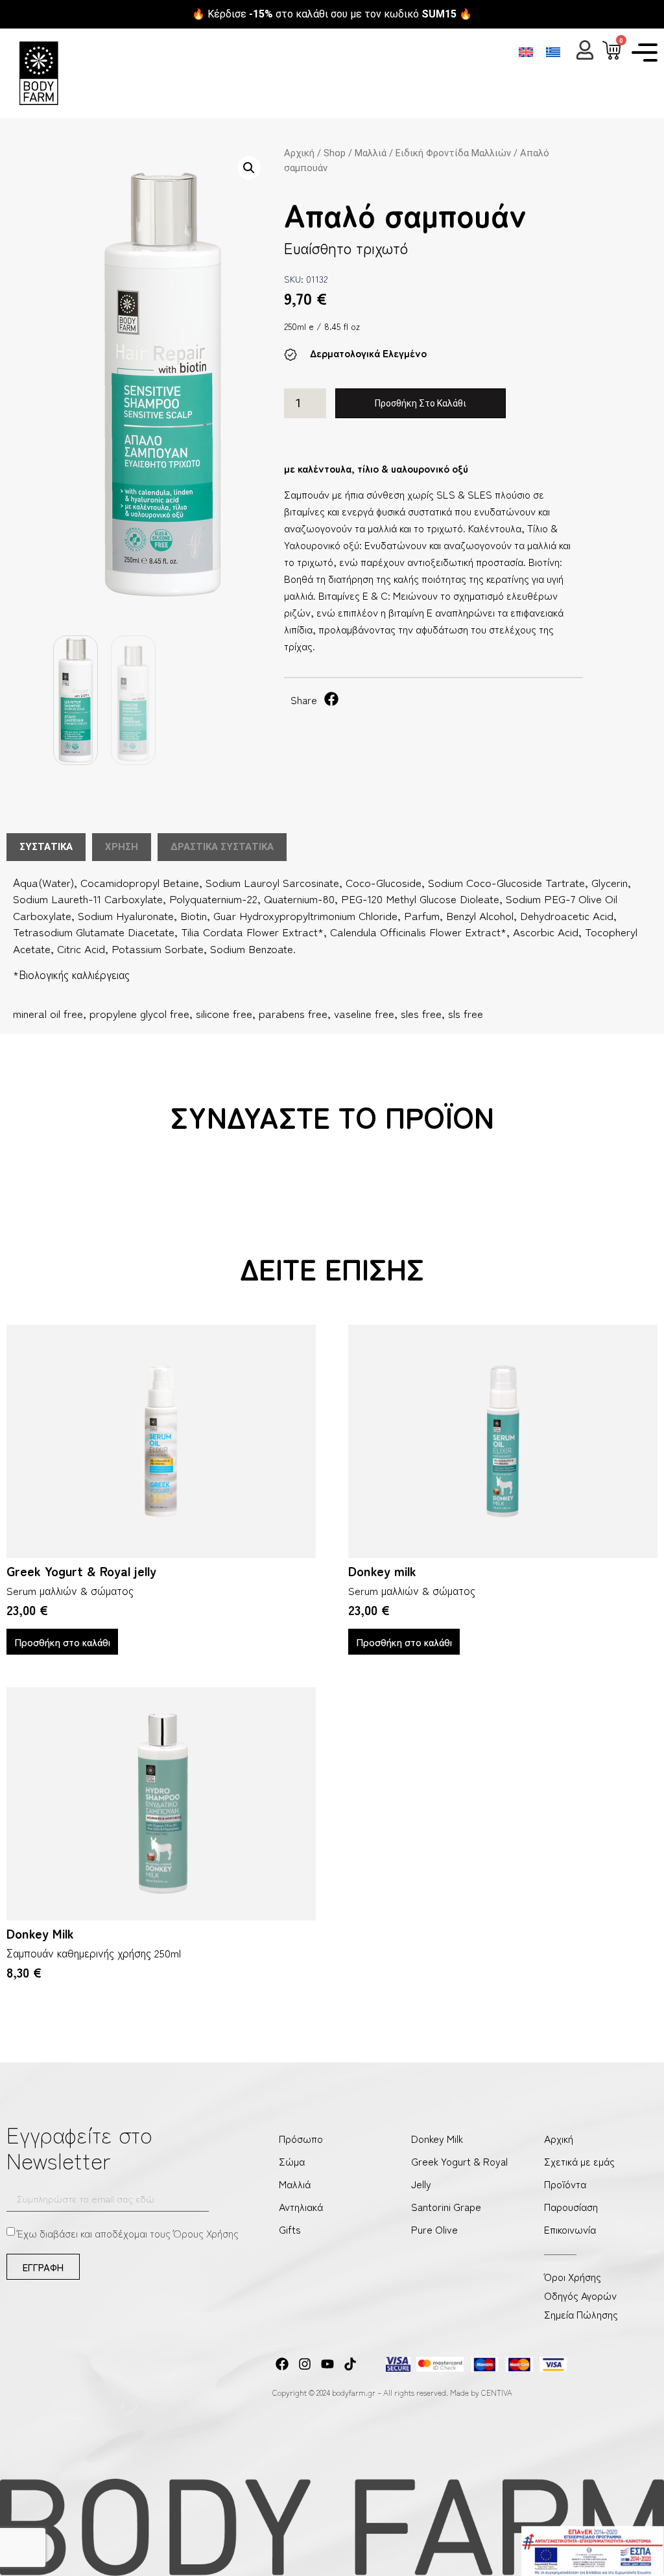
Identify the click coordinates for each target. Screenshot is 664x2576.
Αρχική (299, 153)
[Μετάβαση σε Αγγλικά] (526, 52)
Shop (335, 153)
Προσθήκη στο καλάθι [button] (62, 1642)
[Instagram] (305, 2364)
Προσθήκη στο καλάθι (421, 403)
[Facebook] (282, 2364)
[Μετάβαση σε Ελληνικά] (553, 52)
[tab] (46, 847)
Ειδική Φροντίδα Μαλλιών (453, 153)
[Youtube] (327, 2364)
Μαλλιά (371, 153)
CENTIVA (497, 2392)
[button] (249, 168)
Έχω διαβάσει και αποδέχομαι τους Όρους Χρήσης (128, 2233)
